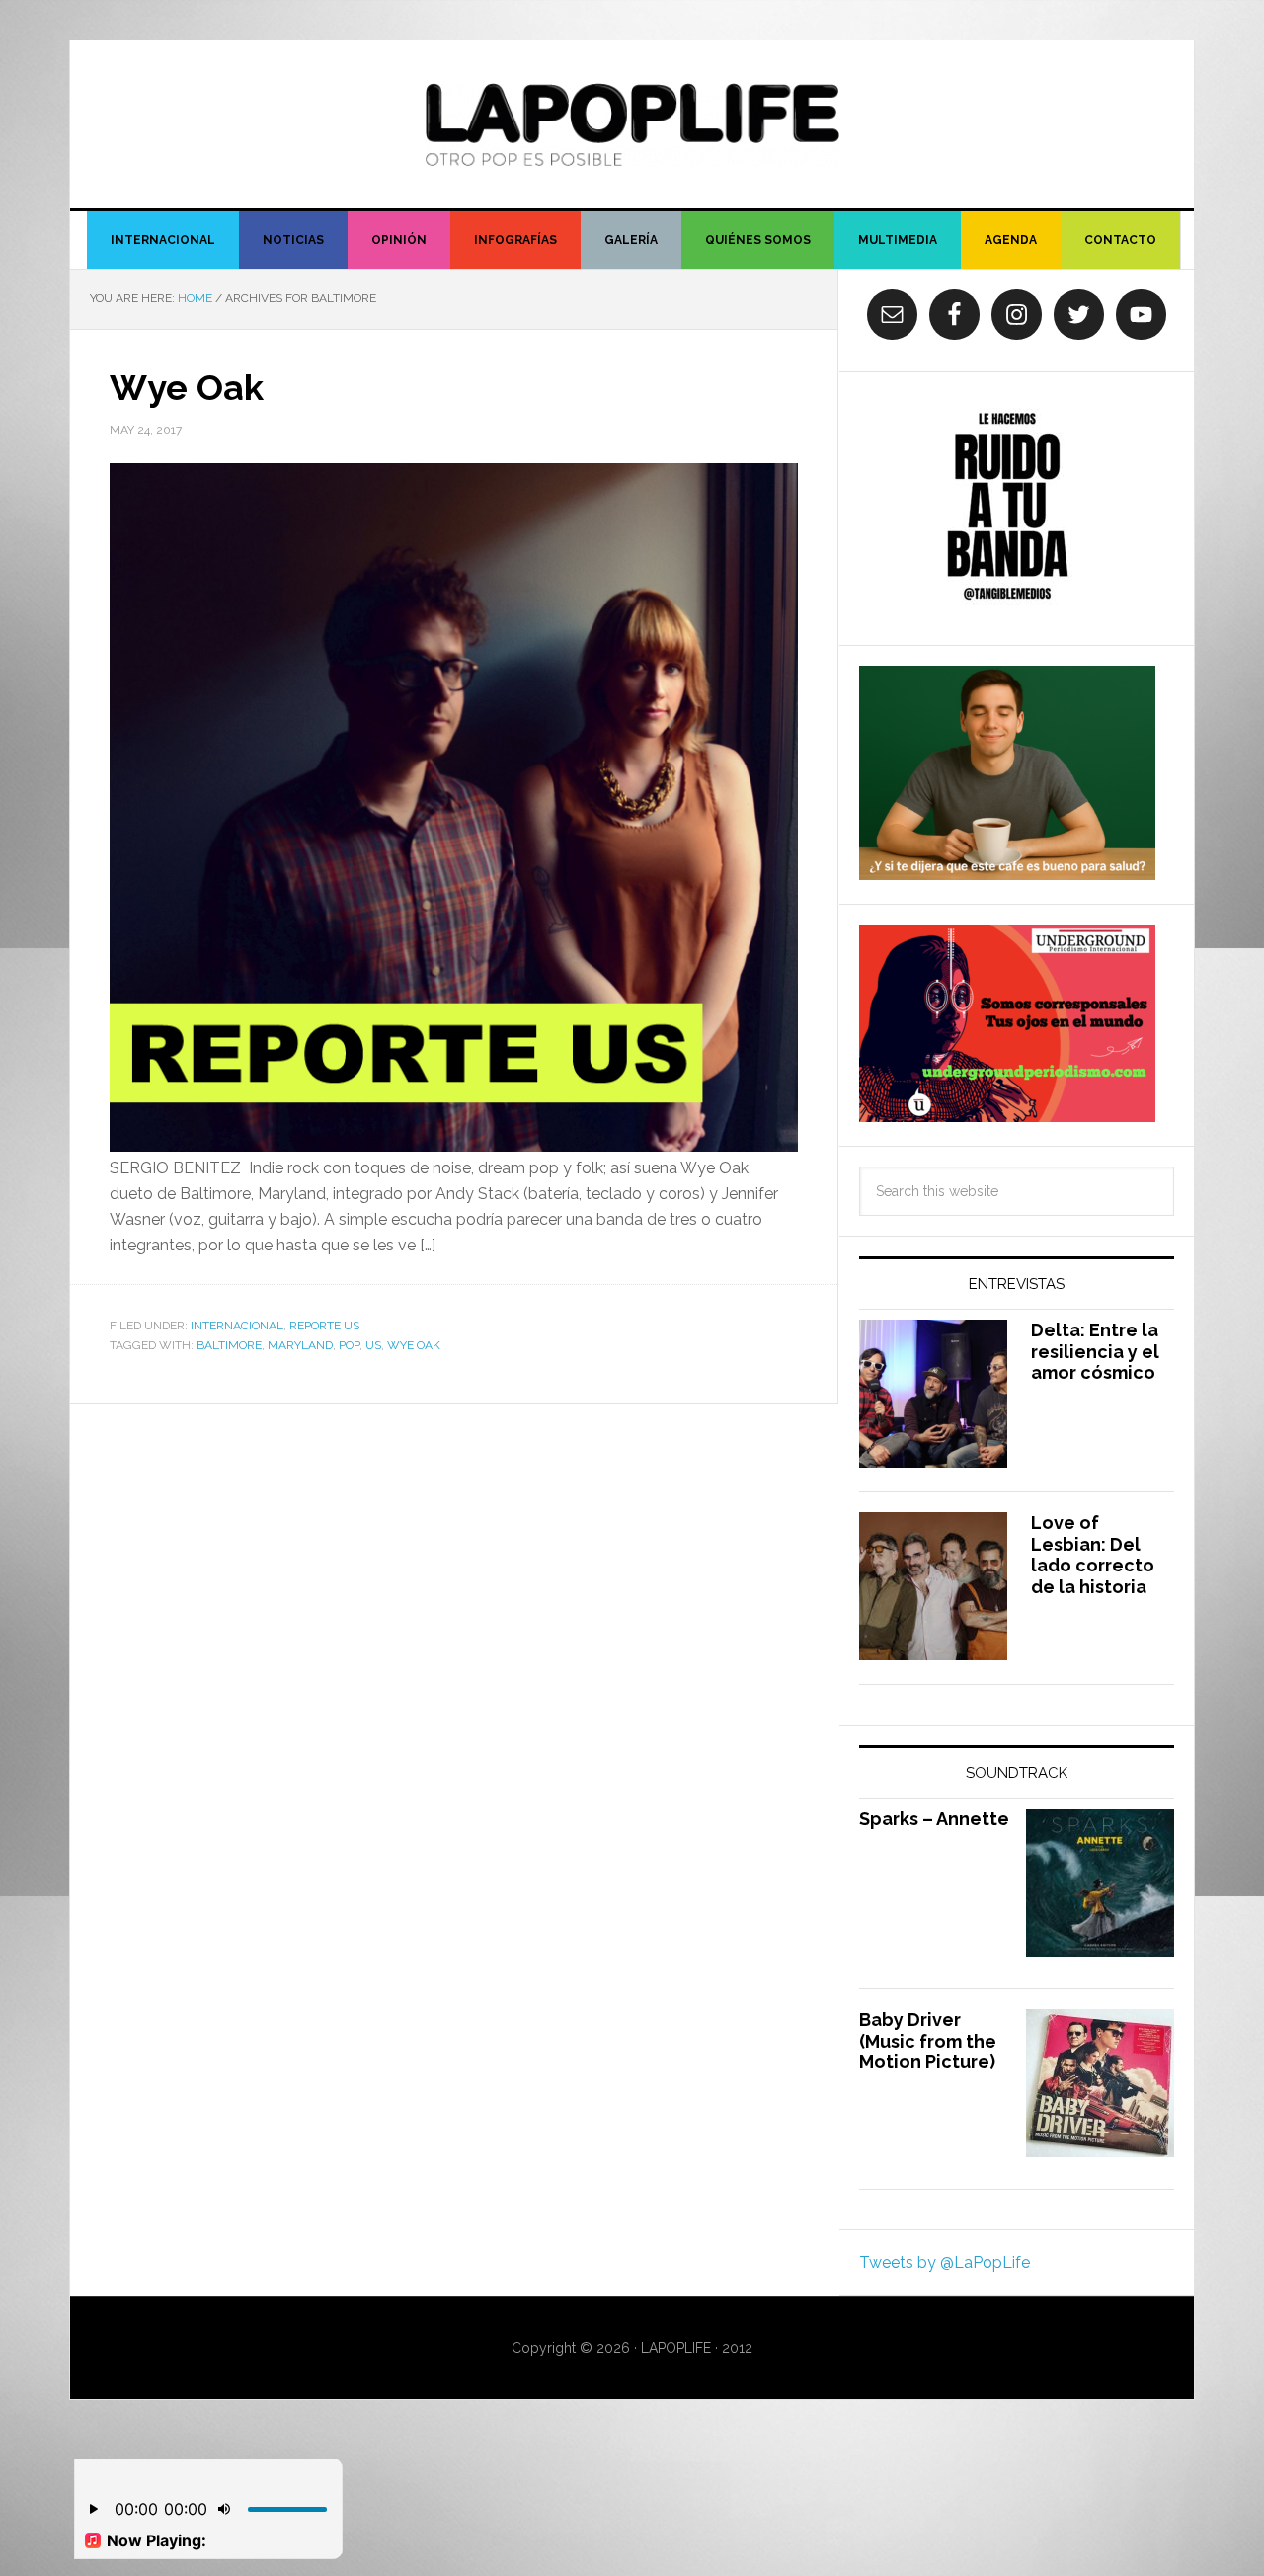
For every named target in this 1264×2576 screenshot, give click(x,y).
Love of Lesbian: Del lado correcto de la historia (1093, 1555)
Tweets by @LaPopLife (945, 2262)
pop (349, 1345)
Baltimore (229, 1345)
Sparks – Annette (934, 1819)
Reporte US (324, 1326)
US (373, 1345)
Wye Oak (187, 387)
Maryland (300, 1345)
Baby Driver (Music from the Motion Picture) (928, 2041)
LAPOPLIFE (632, 124)
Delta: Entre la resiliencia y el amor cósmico (1095, 1351)
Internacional (237, 1326)
